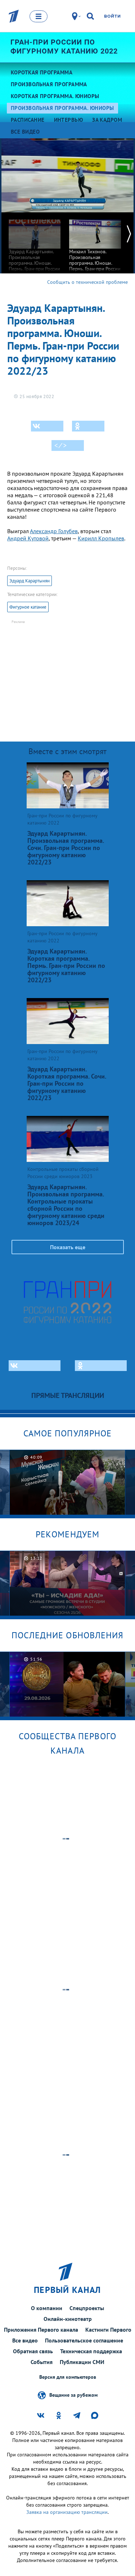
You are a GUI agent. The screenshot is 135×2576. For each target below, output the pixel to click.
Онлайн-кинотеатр (68, 2319)
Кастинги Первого (108, 2330)
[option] (35, 248)
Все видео (25, 2340)
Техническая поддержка (91, 2351)
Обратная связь (33, 2351)
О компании (47, 2308)
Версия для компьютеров (68, 2377)
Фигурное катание (28, 607)
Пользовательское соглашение (84, 2340)
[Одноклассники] (88, 426)
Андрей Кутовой (28, 538)
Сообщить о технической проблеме (87, 282)
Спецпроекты (87, 2308)
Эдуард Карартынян (30, 581)
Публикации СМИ (82, 2362)
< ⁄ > (60, 446)
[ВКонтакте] (47, 426)
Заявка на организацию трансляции (67, 2512)
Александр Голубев (54, 531)
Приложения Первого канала (41, 2330)
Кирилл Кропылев (101, 538)
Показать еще (68, 1247)
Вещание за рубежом (73, 2395)
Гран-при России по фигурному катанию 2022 (64, 47)
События (42, 2362)
